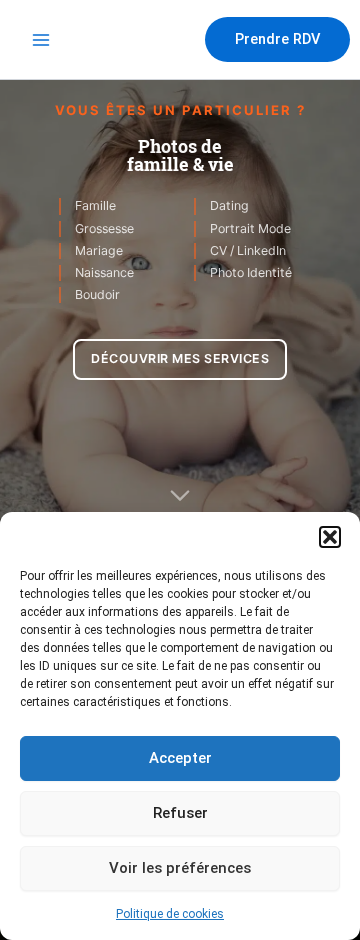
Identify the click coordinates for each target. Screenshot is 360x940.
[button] (330, 537)
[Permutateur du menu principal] (41, 40)
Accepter (180, 758)
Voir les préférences (180, 868)
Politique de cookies (170, 914)
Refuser (180, 813)
